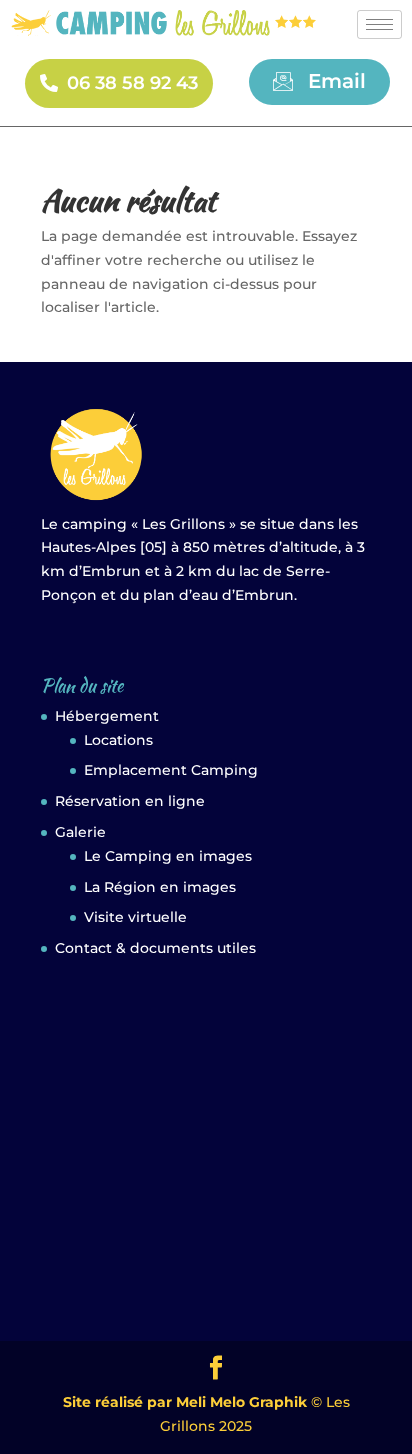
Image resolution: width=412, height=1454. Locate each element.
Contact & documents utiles (155, 948)
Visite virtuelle (135, 917)
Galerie (80, 832)
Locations (118, 740)
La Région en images (160, 887)
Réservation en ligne (130, 801)
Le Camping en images (168, 856)
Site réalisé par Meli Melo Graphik (185, 1402)
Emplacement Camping (171, 770)
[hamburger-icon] (379, 24)
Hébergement (107, 716)
